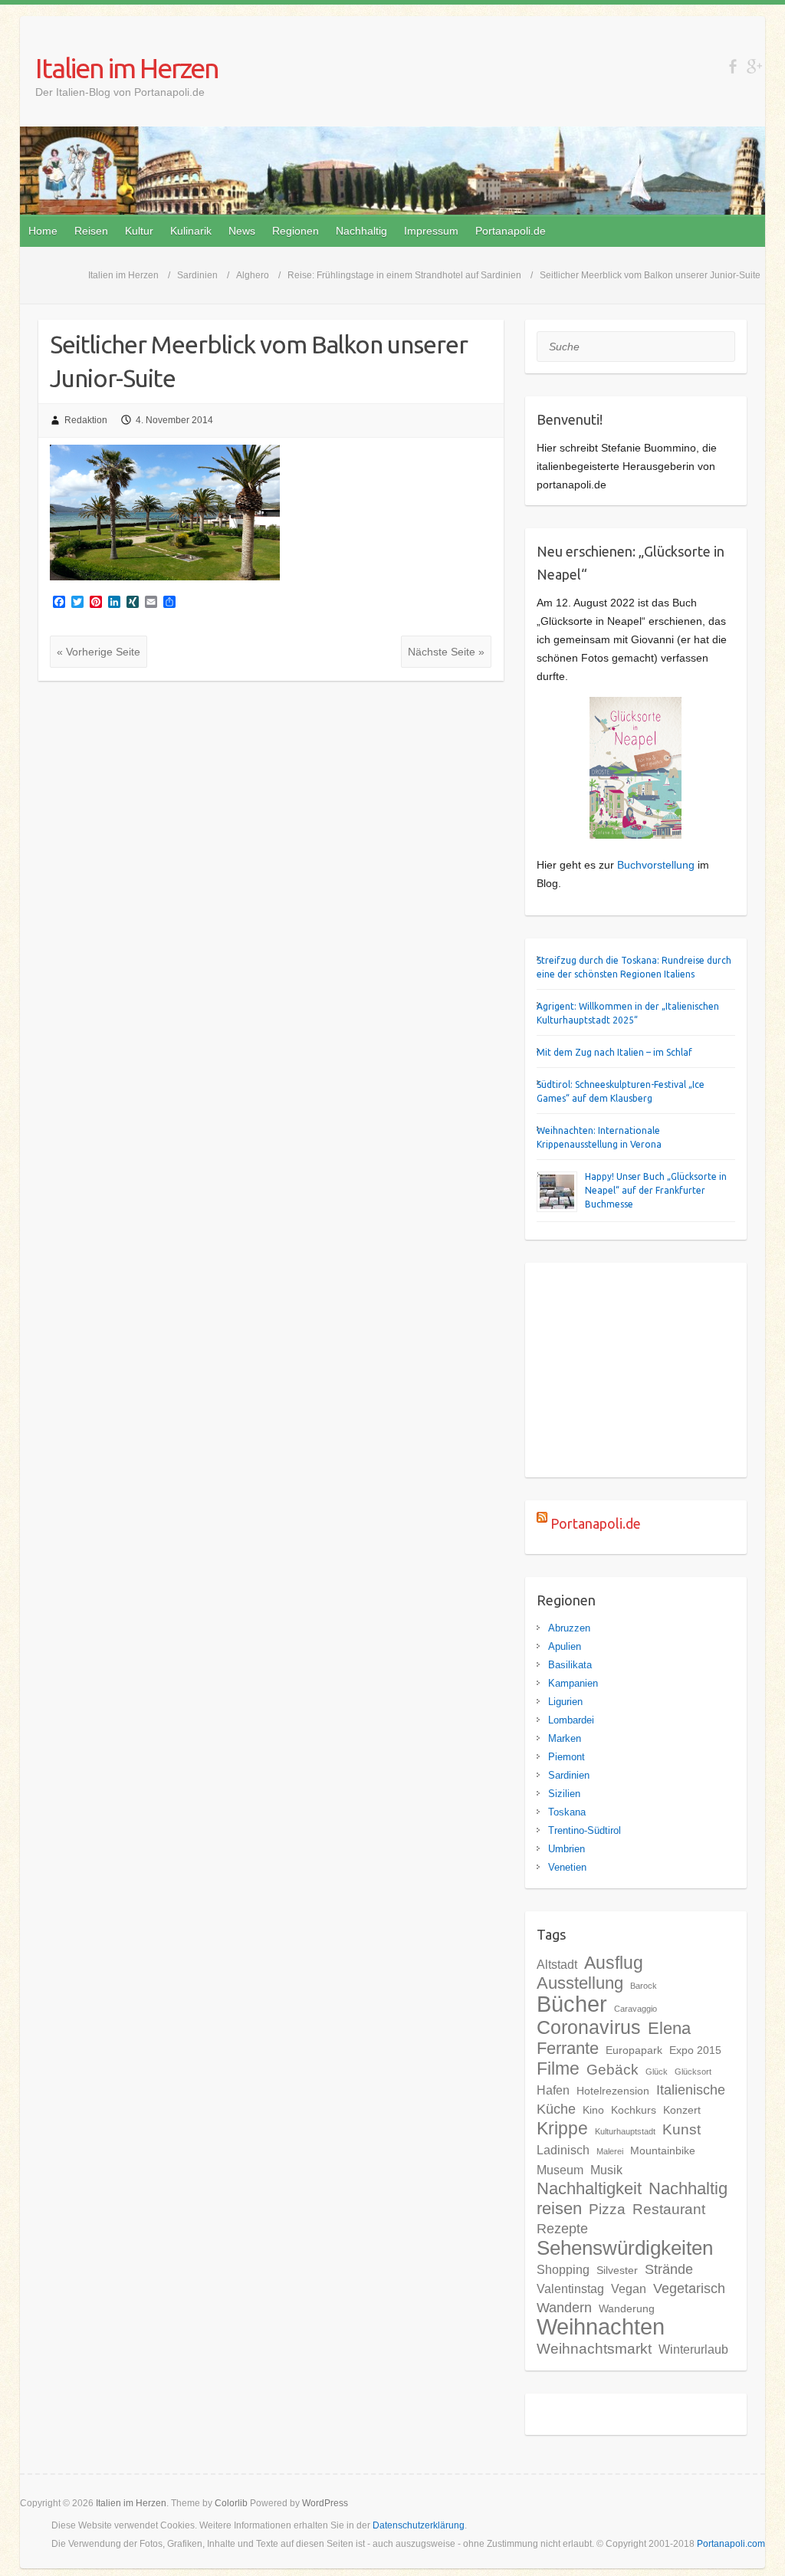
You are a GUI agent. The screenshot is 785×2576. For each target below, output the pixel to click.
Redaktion (86, 420)
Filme (558, 2068)
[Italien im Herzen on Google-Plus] (754, 66)
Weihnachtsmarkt (594, 2349)
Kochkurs (634, 2110)
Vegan (629, 2288)
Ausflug (614, 1963)
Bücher (572, 2004)
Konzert (682, 2110)
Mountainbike (663, 2150)
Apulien (565, 1646)
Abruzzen (569, 1628)
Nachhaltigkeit (589, 2188)
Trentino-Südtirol (585, 1830)
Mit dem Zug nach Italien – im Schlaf (614, 1052)
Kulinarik (191, 231)
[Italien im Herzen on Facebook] (732, 66)
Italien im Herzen (127, 68)
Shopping (563, 2269)
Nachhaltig (361, 231)
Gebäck (613, 2070)
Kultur (139, 231)
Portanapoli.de (511, 231)
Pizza (607, 2209)
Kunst (682, 2129)
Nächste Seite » (446, 652)
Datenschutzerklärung (419, 2525)
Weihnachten (601, 2327)
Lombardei (571, 1720)
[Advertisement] (636, 1370)
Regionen (296, 231)
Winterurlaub (693, 2349)
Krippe (562, 2128)
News (242, 231)
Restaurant (669, 2209)
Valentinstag (570, 2288)
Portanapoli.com (731, 2544)
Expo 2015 (695, 2050)
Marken (565, 1738)
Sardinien (569, 1775)
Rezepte (562, 2229)
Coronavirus (589, 2027)
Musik (606, 2170)
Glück (657, 2072)
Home (43, 231)
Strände (669, 2269)
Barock (644, 1986)
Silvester (617, 2270)
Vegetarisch (689, 2288)
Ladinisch (563, 2150)
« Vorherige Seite (99, 652)
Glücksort (693, 2072)
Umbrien (567, 1849)
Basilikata (570, 1665)
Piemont (567, 1757)
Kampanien (573, 1683)
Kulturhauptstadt (625, 2131)
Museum (560, 2170)
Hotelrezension (613, 2091)
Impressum (431, 231)
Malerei (610, 2151)
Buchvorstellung (656, 865)
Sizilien (564, 1794)
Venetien (567, 1867)
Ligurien (565, 1702)
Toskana (567, 1812)
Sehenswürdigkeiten (625, 2248)
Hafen (553, 2090)
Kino (593, 2110)
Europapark (634, 2050)
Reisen (91, 231)
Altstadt (557, 1964)
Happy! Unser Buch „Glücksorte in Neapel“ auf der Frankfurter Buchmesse (656, 1190)
